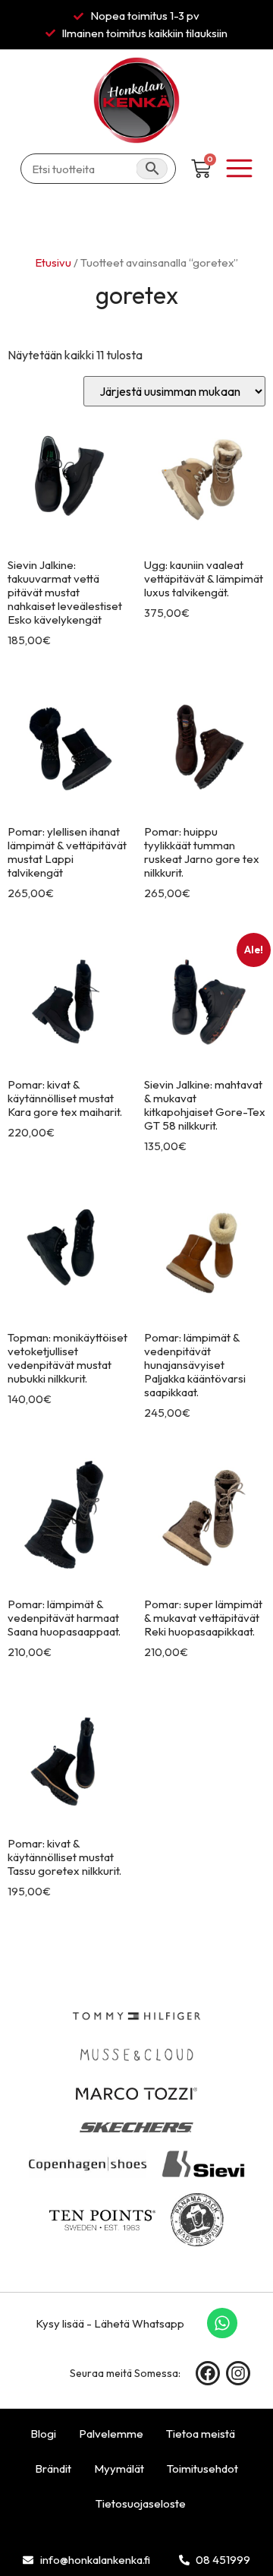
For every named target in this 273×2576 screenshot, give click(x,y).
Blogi (43, 2434)
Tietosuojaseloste (141, 2503)
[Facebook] (208, 2373)
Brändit (53, 2469)
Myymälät (119, 2469)
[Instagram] (238, 2373)
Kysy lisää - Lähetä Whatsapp (110, 2323)
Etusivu (53, 262)
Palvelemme (111, 2434)
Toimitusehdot (202, 2469)
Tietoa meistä (201, 2434)
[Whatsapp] (222, 2323)
